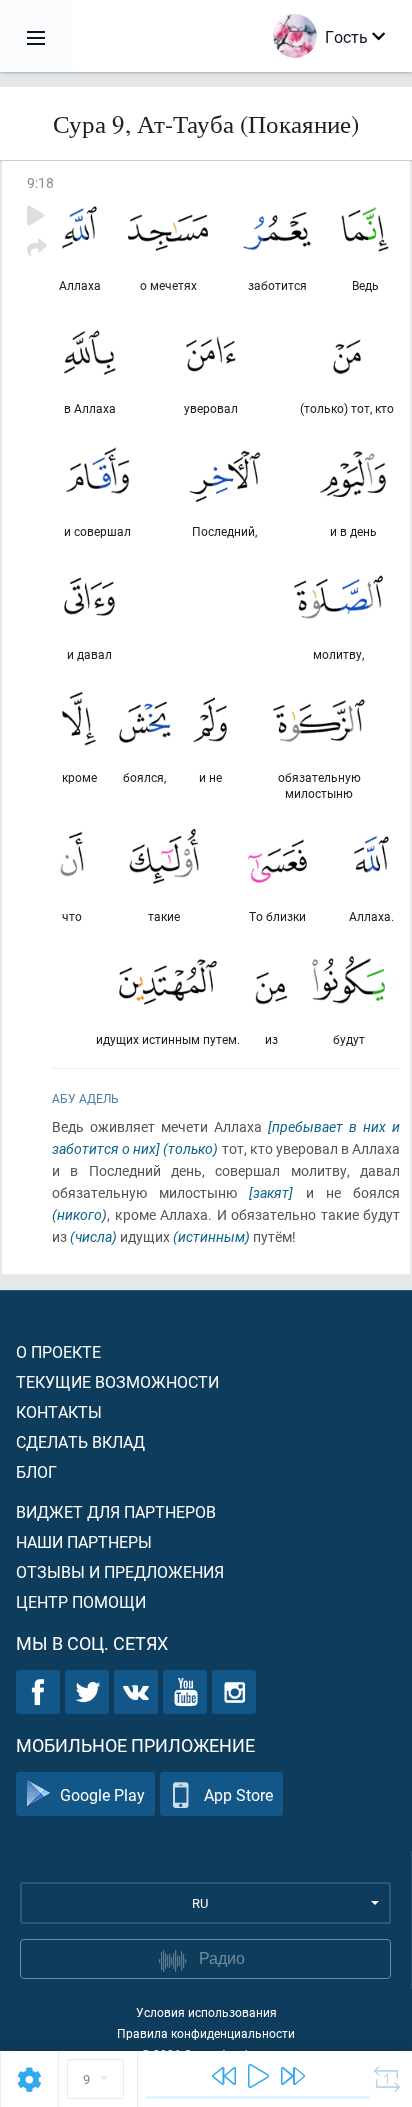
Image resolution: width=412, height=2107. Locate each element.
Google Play (102, 1794)
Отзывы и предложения (120, 1571)
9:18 (40, 182)
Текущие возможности (117, 1381)
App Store (238, 1794)
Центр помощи (81, 1601)
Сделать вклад (80, 1441)
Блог (36, 1471)
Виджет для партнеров (116, 1511)
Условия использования (206, 2012)
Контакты (59, 1411)
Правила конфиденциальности (206, 2033)
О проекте (58, 1351)
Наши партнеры (84, 1541)
